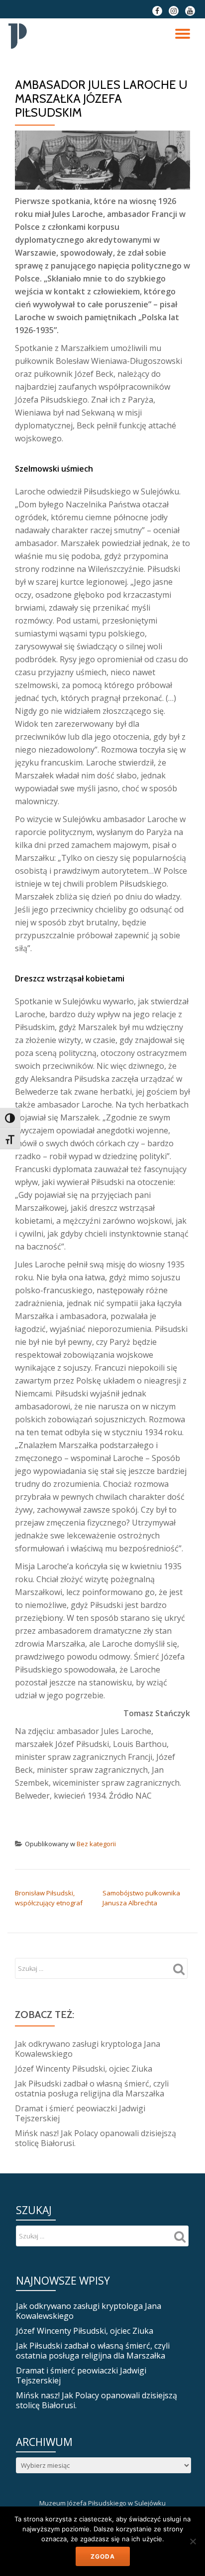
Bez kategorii (96, 1844)
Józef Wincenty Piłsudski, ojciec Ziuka (84, 2069)
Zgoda (103, 2556)
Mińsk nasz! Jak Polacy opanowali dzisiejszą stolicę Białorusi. (96, 2138)
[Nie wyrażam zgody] (193, 2541)
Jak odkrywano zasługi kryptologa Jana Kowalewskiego (88, 2049)
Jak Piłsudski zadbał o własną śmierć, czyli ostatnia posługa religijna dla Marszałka (92, 2089)
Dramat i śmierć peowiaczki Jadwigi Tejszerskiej (80, 2113)
